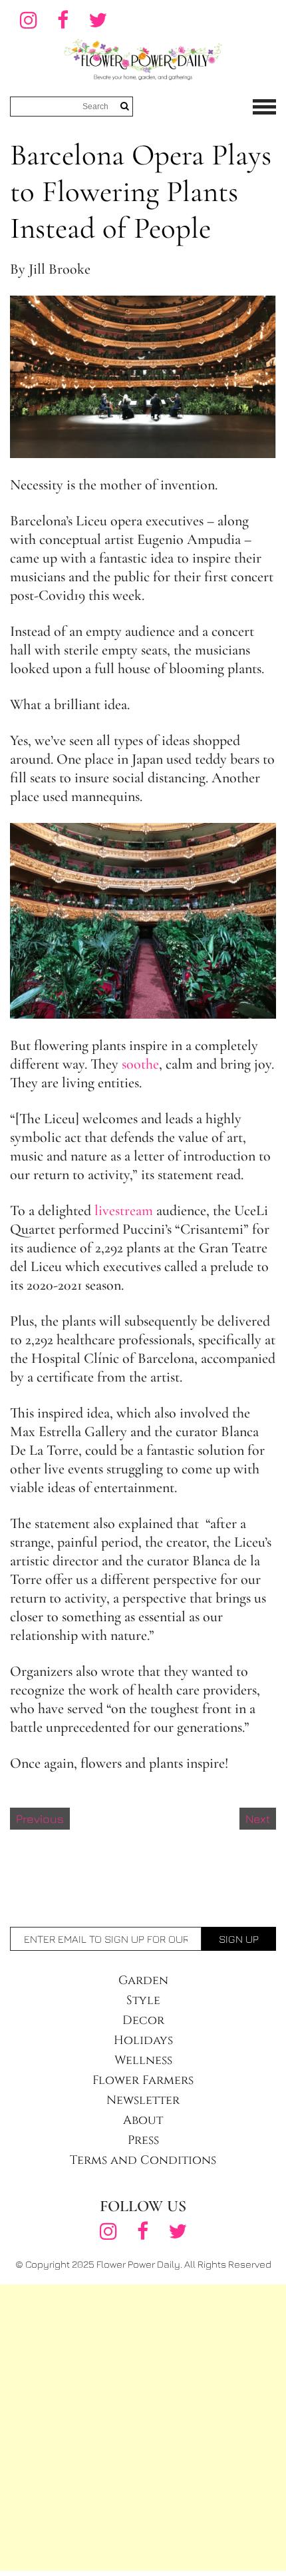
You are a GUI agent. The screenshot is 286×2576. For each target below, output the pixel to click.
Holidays (143, 2040)
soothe (140, 1064)
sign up (239, 1939)
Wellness (143, 2060)
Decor (143, 2020)
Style (143, 2000)
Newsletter (143, 2100)
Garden (143, 1980)
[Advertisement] (143, 2428)
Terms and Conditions (143, 2160)
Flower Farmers (143, 2080)
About (143, 2120)
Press (143, 2140)
